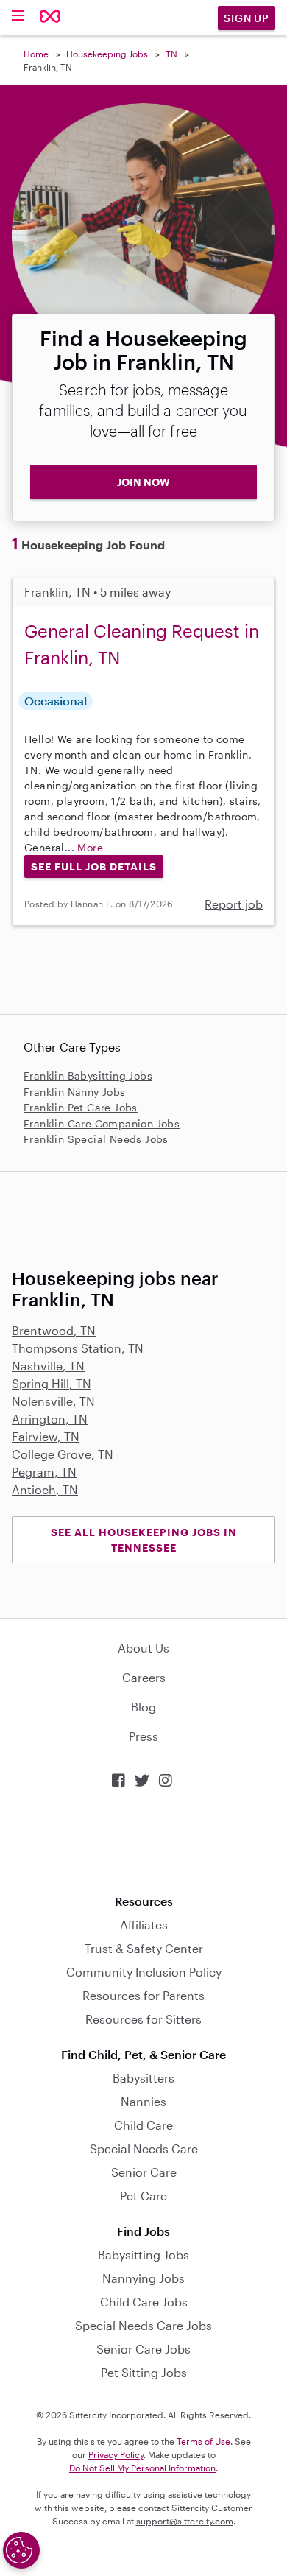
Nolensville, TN (53, 1401)
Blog (143, 1707)
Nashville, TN (48, 1366)
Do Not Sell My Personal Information (142, 2468)
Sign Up (247, 18)
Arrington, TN (50, 1419)
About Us (143, 1648)
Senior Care (144, 2172)
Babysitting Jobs (143, 2255)
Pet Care (143, 2196)
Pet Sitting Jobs (144, 2372)
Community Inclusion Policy (144, 1972)
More (90, 847)
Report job (234, 904)
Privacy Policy (116, 2454)
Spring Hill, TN (52, 1383)
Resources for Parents (143, 1995)
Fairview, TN (46, 1436)
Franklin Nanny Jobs (75, 1092)
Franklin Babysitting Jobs (88, 1076)
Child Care (143, 2125)
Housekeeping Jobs (107, 54)
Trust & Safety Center (144, 1948)
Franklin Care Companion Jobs (102, 1123)
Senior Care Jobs (143, 2349)
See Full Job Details (94, 866)
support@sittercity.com (185, 2521)
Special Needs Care (144, 2149)
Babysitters (143, 2078)
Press (143, 1736)
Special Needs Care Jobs (143, 2325)
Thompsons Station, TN (78, 1348)
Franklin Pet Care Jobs (81, 1107)
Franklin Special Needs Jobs (96, 1139)
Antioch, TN (45, 1489)
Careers (144, 1677)
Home (36, 54)
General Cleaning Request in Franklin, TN (142, 644)
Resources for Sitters (143, 2019)
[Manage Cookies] (21, 2550)
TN (171, 54)
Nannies (143, 2101)
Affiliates (144, 1925)
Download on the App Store (143, 1841)
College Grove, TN (63, 1454)
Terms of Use (203, 2441)
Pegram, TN (44, 1472)
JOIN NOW (143, 482)
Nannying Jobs (143, 2278)
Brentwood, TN (54, 1330)
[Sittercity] (50, 17)
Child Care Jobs (144, 2302)
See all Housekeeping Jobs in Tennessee (144, 1540)
